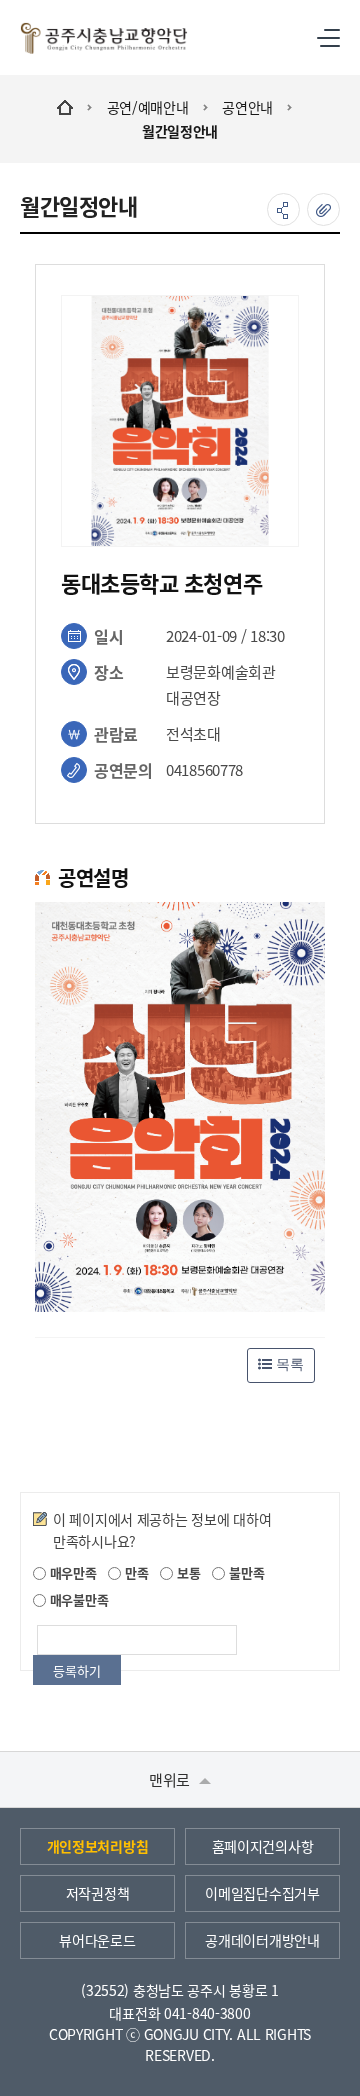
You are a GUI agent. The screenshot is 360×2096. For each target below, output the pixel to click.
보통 (186, 1572)
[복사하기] (323, 209)
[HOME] (65, 107)
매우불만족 (77, 1599)
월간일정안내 (180, 131)
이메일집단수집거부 (262, 1893)
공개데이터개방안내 (262, 1940)
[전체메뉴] (328, 37)
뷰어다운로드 (97, 1940)
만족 (134, 1572)
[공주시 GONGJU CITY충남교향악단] (104, 37)
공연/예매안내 (148, 107)
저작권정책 (98, 1893)
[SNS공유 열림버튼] (283, 209)
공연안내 (247, 107)
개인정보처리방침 (98, 1846)
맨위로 (171, 1779)
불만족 (244, 1572)
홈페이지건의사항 (263, 1846)
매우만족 (71, 1572)
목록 (288, 1364)
